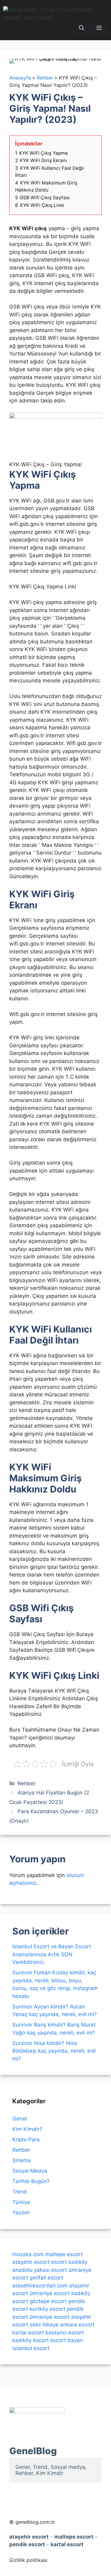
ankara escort (77, 2325)
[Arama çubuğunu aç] (82, 28)
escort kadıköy (69, 2262)
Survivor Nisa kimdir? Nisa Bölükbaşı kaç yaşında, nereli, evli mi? (54, 2051)
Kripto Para (26, 2140)
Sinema (22, 2160)
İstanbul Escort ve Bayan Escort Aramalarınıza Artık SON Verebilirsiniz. (52, 1954)
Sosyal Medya (30, 2171)
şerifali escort (46, 2278)
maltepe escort (64, 2254)
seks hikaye (44, 2325)
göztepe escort (48, 2301)
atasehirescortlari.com (40, 2286)
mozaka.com (28, 2254)
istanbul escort (31, 2348)
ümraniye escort (50, 2293)
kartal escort (28, 2333)
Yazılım (21, 2213)
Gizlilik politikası (28, 2560)
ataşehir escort (31, 2262)
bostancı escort (65, 2333)
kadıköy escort (31, 2340)
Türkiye (21, 2202)
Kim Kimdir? (27, 2129)
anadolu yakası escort (40, 2270)
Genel (20, 2119)
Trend (20, 2192)
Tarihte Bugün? (31, 2181)
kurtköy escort (47, 2309)
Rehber (27, 1783)
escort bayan (67, 2340)
